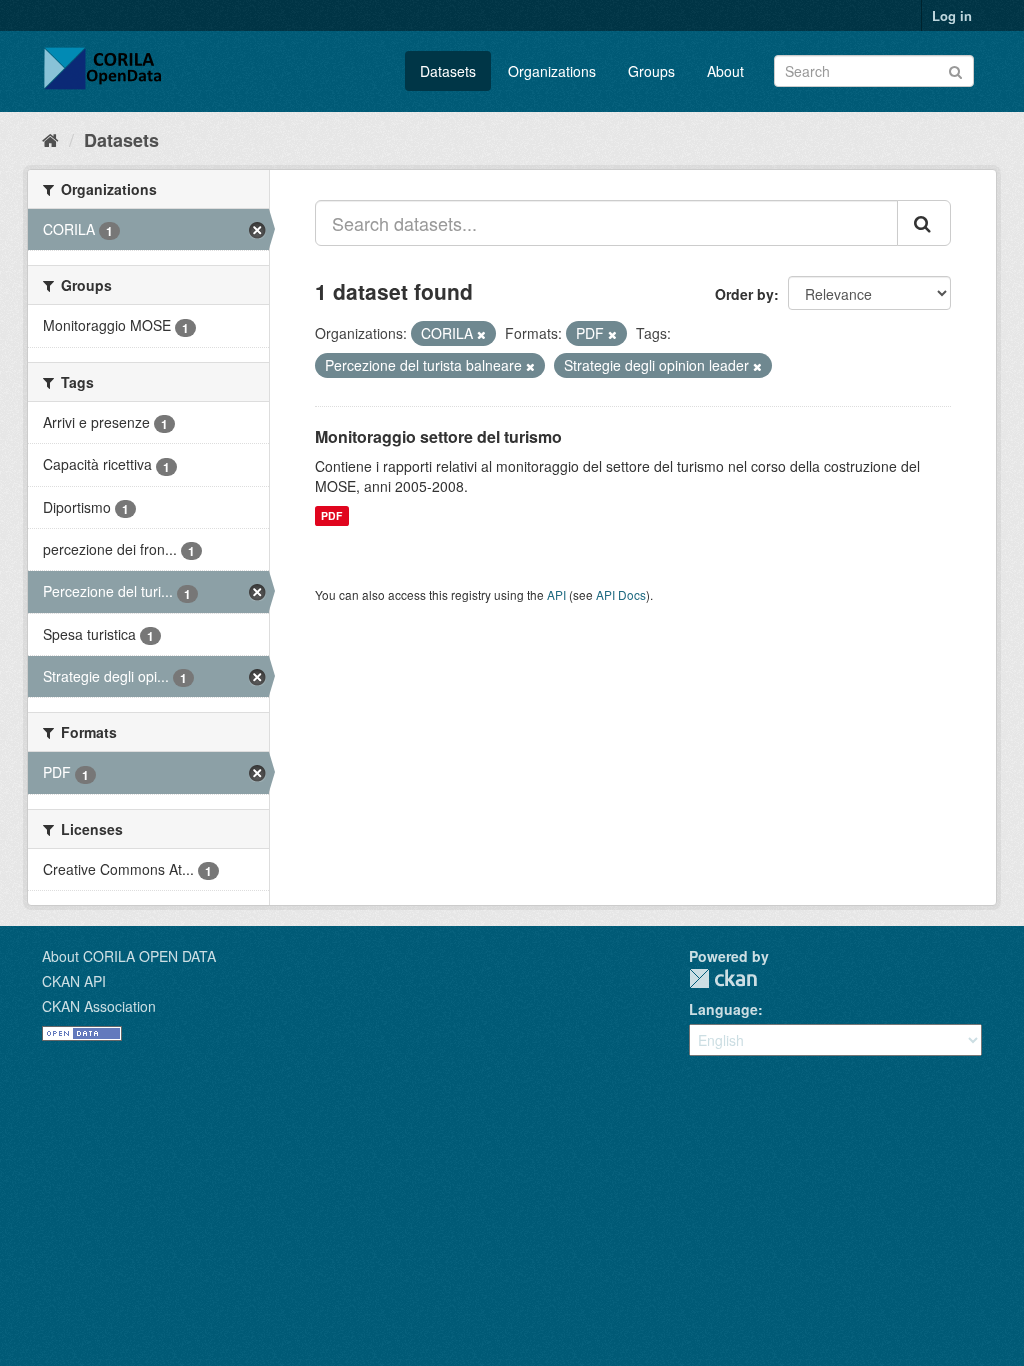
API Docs (621, 594)
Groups (651, 71)
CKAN (723, 978)
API (556, 594)
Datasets (448, 71)
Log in (952, 15)
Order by (744, 294)
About (725, 71)
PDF (331, 515)
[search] (924, 223)
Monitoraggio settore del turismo (438, 436)
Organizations (552, 71)
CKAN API (74, 981)
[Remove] (481, 334)
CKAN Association (99, 1006)
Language (723, 1009)
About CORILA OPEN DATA (129, 956)
